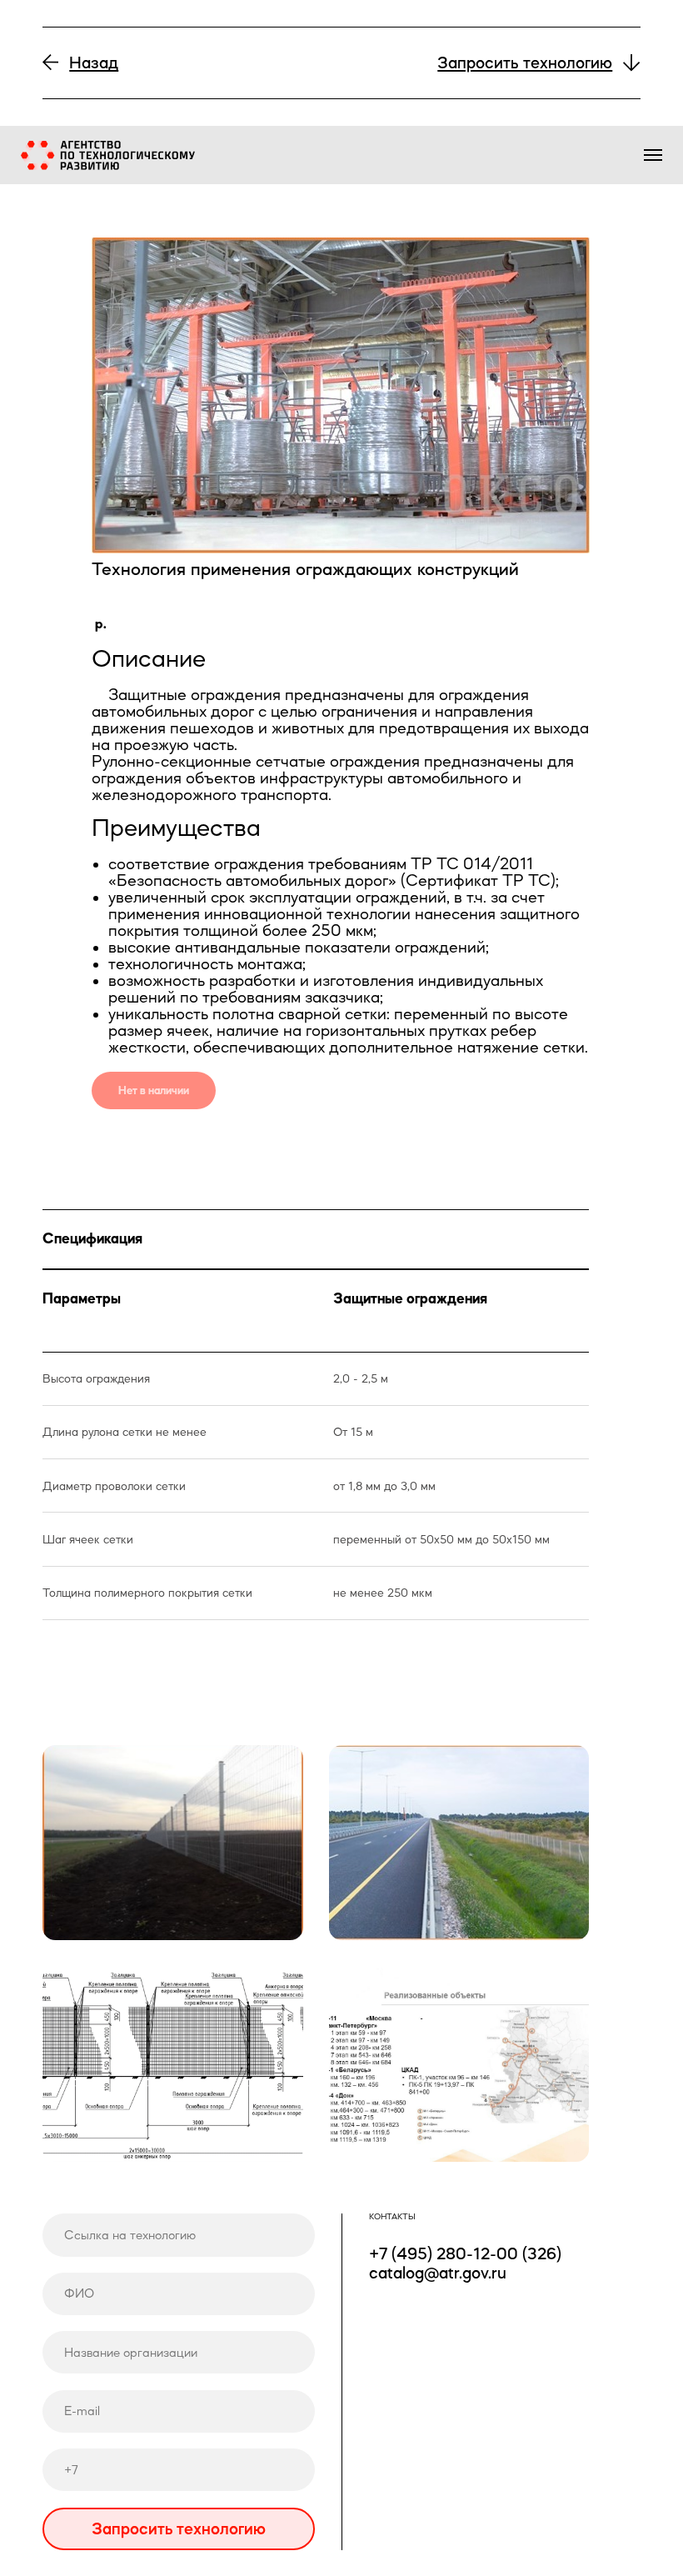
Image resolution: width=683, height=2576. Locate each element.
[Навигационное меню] (653, 155)
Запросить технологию (179, 2528)
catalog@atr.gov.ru (438, 2273)
